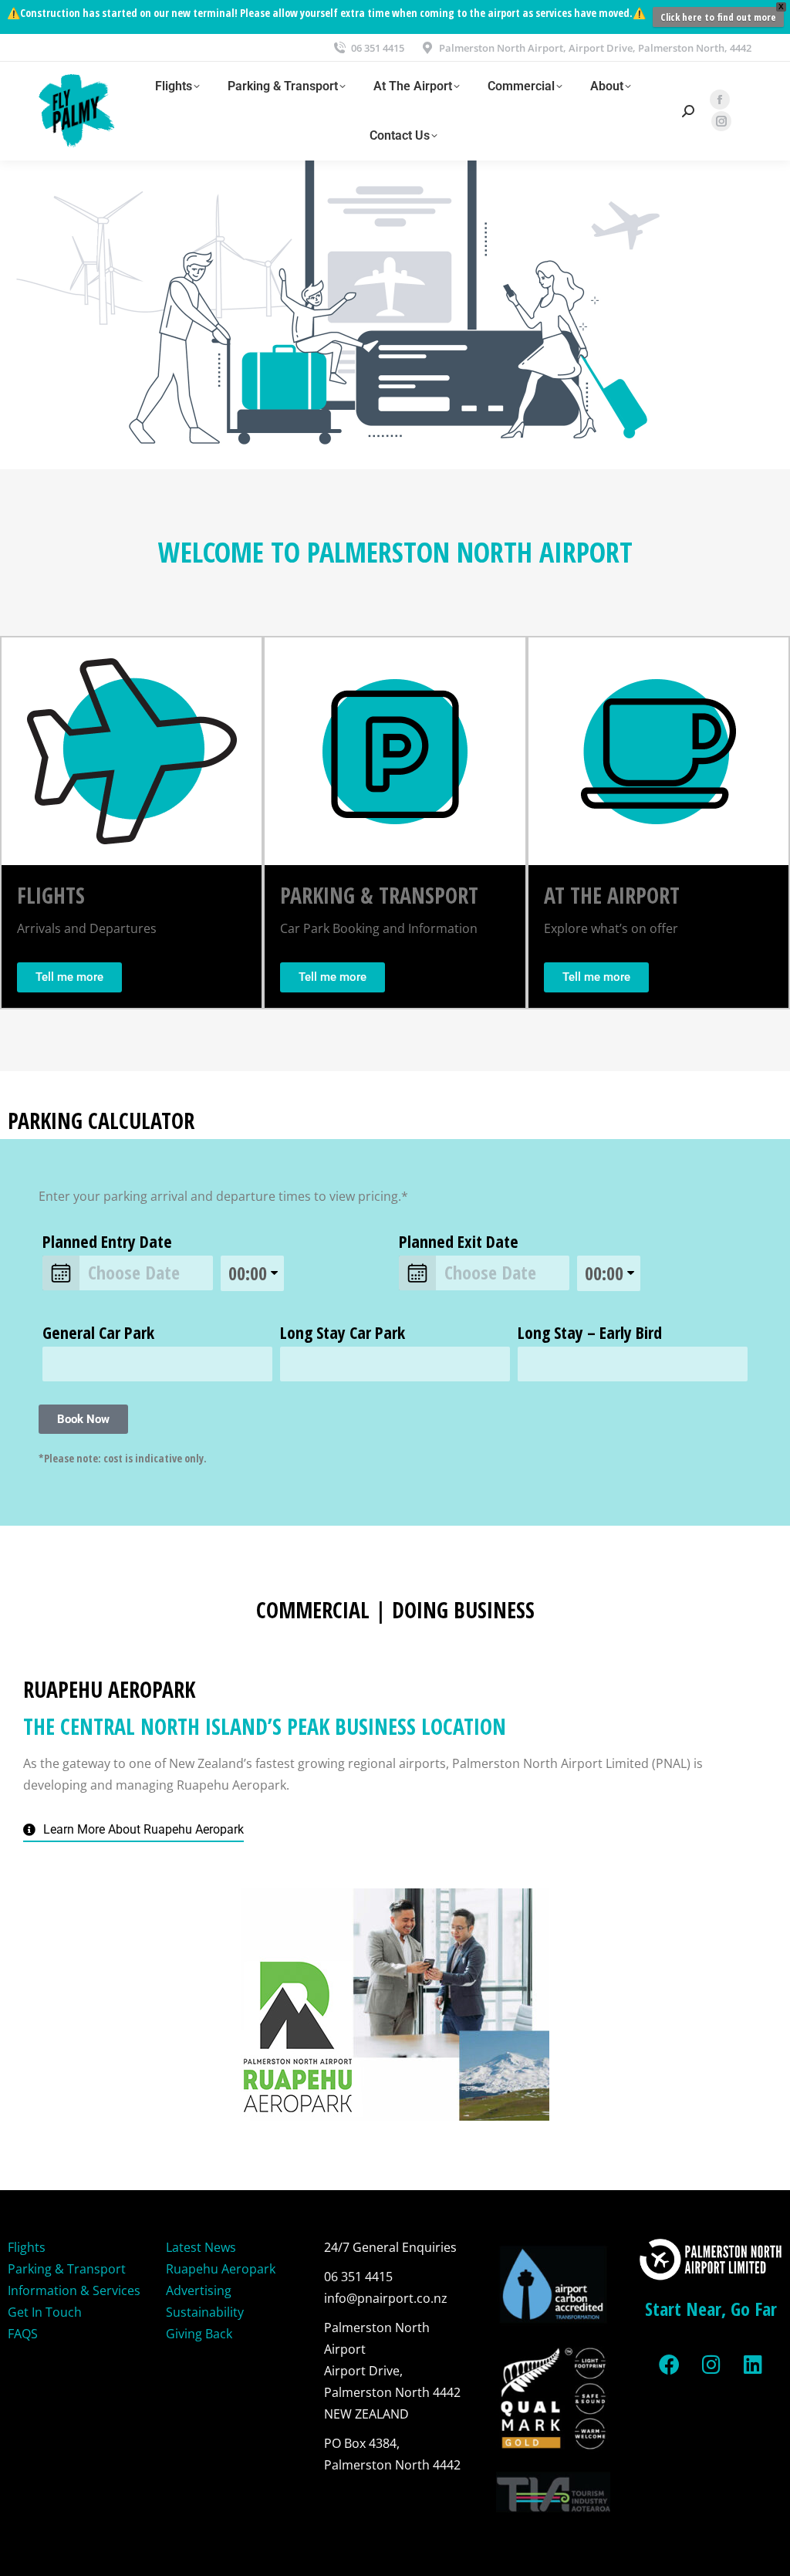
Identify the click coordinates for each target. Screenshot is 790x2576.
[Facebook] (670, 2365)
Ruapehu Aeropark (221, 2269)
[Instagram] (711, 2365)
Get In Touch (45, 2312)
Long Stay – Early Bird (590, 1332)
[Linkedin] (753, 2365)
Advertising (199, 2290)
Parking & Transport (67, 2269)
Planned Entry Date (107, 1241)
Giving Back (199, 2334)
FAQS (23, 2334)
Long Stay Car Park (343, 1332)
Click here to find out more (718, 17)
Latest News (201, 2247)
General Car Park (98, 1332)
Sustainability (205, 2312)
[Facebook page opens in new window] (720, 100)
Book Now (83, 1419)
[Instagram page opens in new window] (721, 121)
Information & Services (74, 2290)
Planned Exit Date (459, 1241)
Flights (27, 2247)
